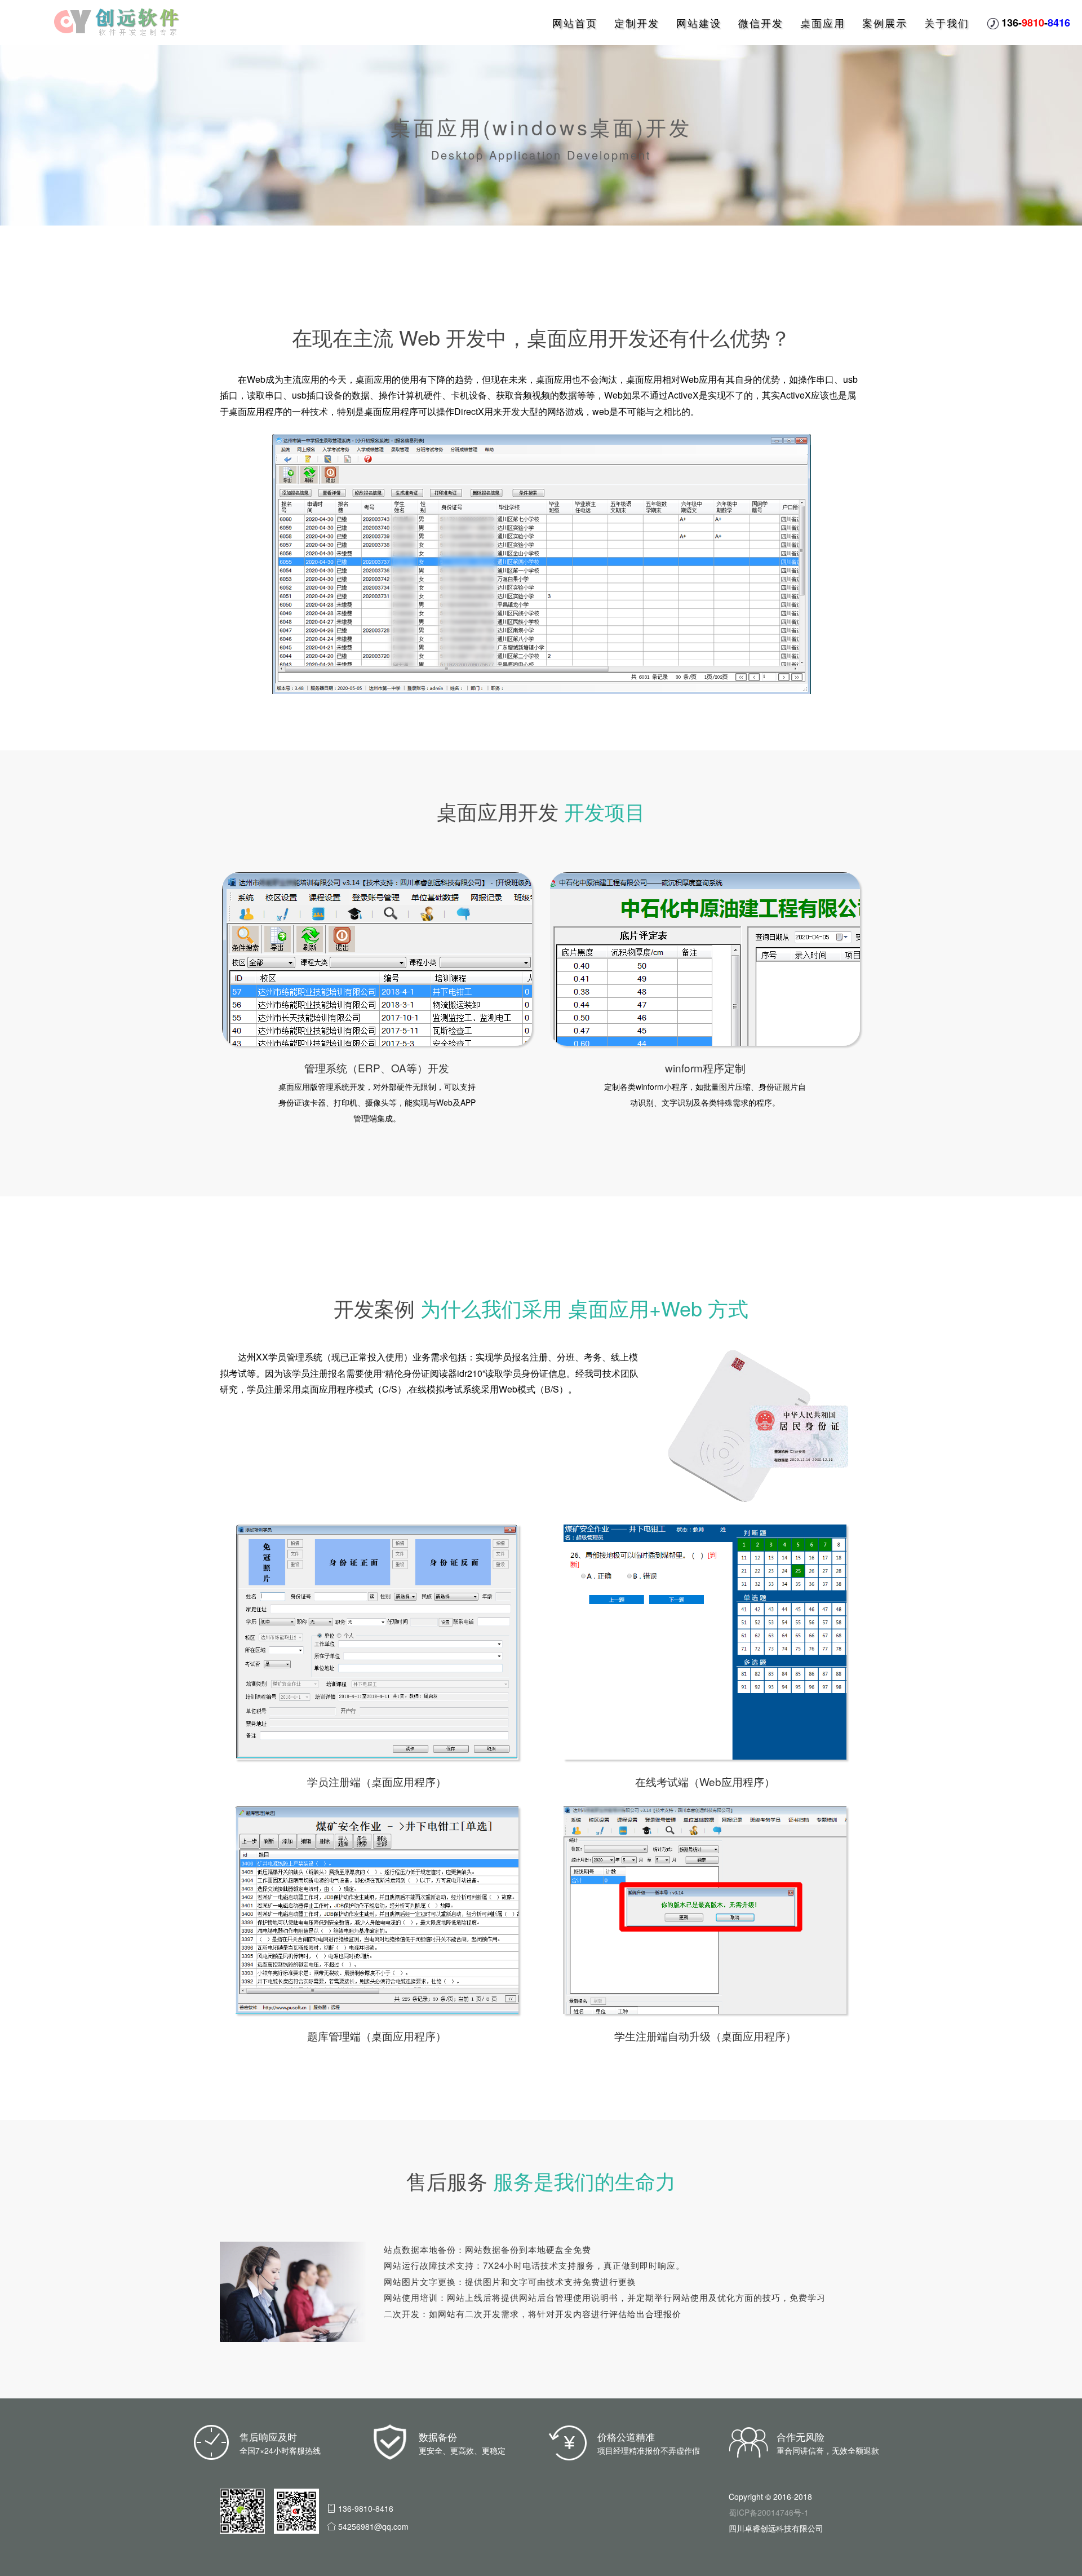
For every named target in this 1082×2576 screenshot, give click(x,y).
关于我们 (947, 23)
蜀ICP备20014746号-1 (769, 2512)
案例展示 (885, 23)
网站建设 (699, 23)
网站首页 (575, 23)
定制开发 (637, 23)
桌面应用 (823, 23)
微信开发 (761, 23)
